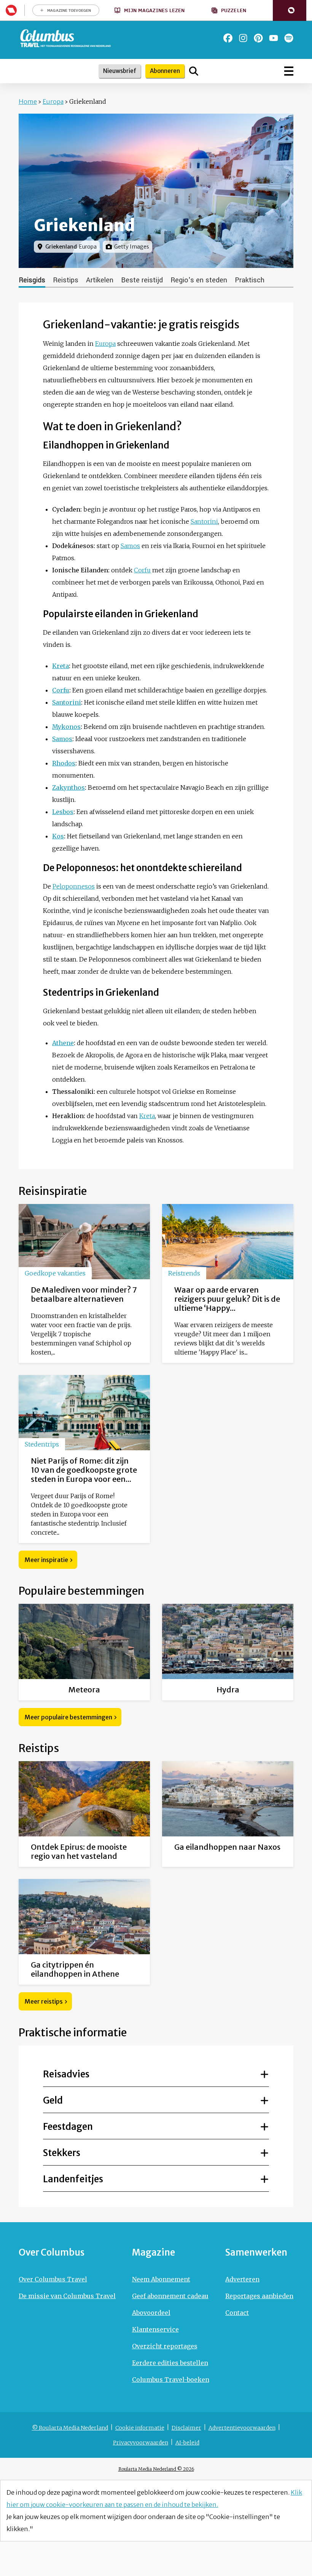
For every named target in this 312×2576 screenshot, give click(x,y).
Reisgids (32, 280)
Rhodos (64, 763)
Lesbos (63, 812)
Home (28, 101)
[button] (290, 10)
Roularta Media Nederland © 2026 (156, 2469)
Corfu (142, 570)
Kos (58, 836)
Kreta (60, 666)
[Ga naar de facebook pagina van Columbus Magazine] (228, 38)
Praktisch (250, 280)
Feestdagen (68, 2127)
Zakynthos (68, 787)
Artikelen (100, 280)
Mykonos (66, 727)
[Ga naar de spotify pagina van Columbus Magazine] (289, 38)
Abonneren (165, 71)
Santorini (204, 521)
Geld (53, 2100)
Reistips (66, 280)
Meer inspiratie (46, 1560)
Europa (53, 101)
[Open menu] (289, 71)
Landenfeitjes (73, 2179)
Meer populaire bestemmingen (68, 1717)
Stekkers (62, 2153)
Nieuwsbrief (120, 71)
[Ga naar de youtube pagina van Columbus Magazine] (274, 38)
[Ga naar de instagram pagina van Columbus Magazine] (243, 38)
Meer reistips (44, 2001)
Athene (63, 1043)
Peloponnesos (74, 886)
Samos (130, 546)
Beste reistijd (142, 280)
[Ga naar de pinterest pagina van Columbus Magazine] (258, 38)
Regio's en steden (199, 280)
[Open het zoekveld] (194, 71)
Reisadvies (66, 2074)
